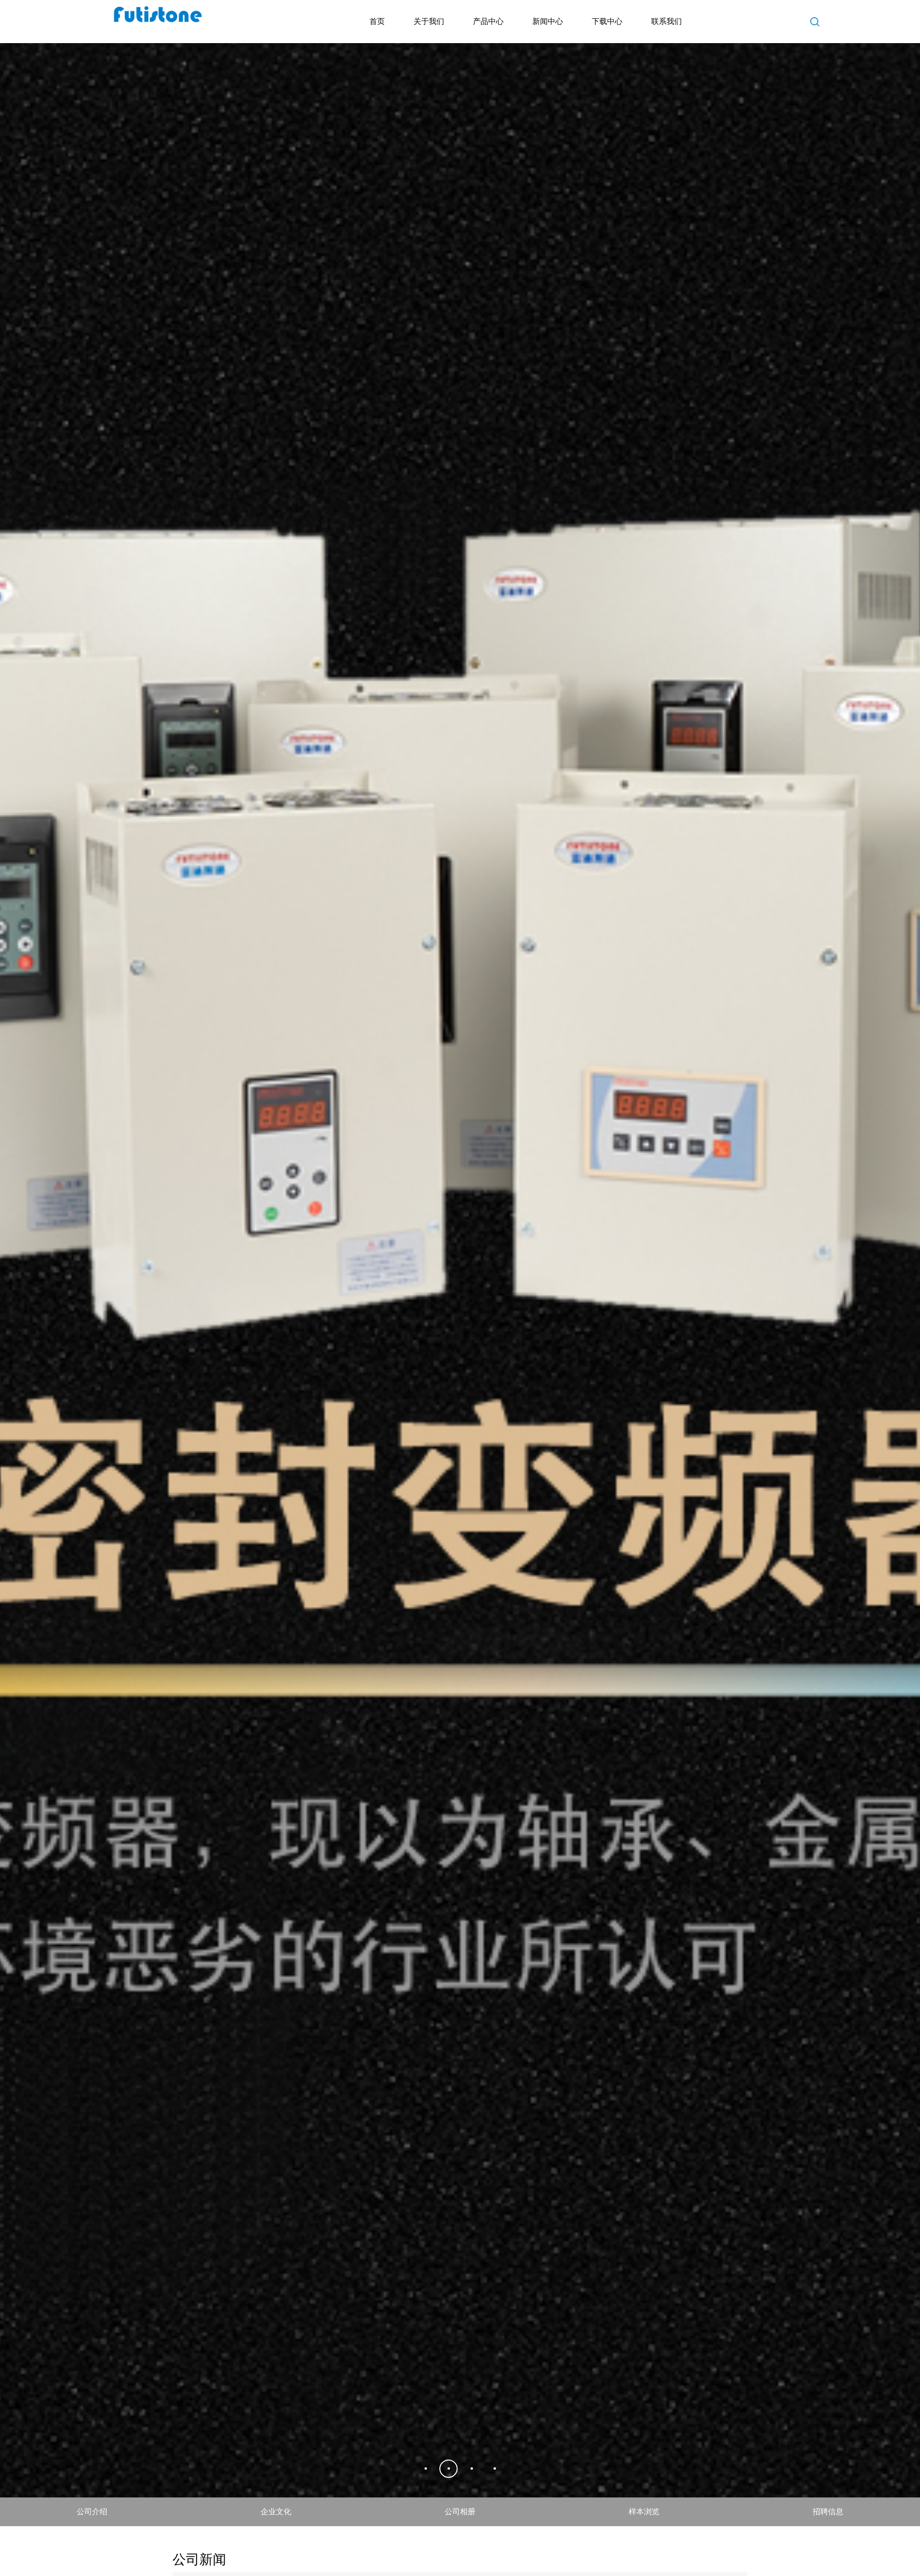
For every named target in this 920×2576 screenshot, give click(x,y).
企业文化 (276, 2547)
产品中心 (488, 21)
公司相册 (460, 2547)
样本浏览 (644, 2547)
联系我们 (667, 21)
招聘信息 (828, 2547)
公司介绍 (92, 2547)
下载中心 (607, 21)
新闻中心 (548, 21)
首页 (377, 21)
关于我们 (429, 21)
